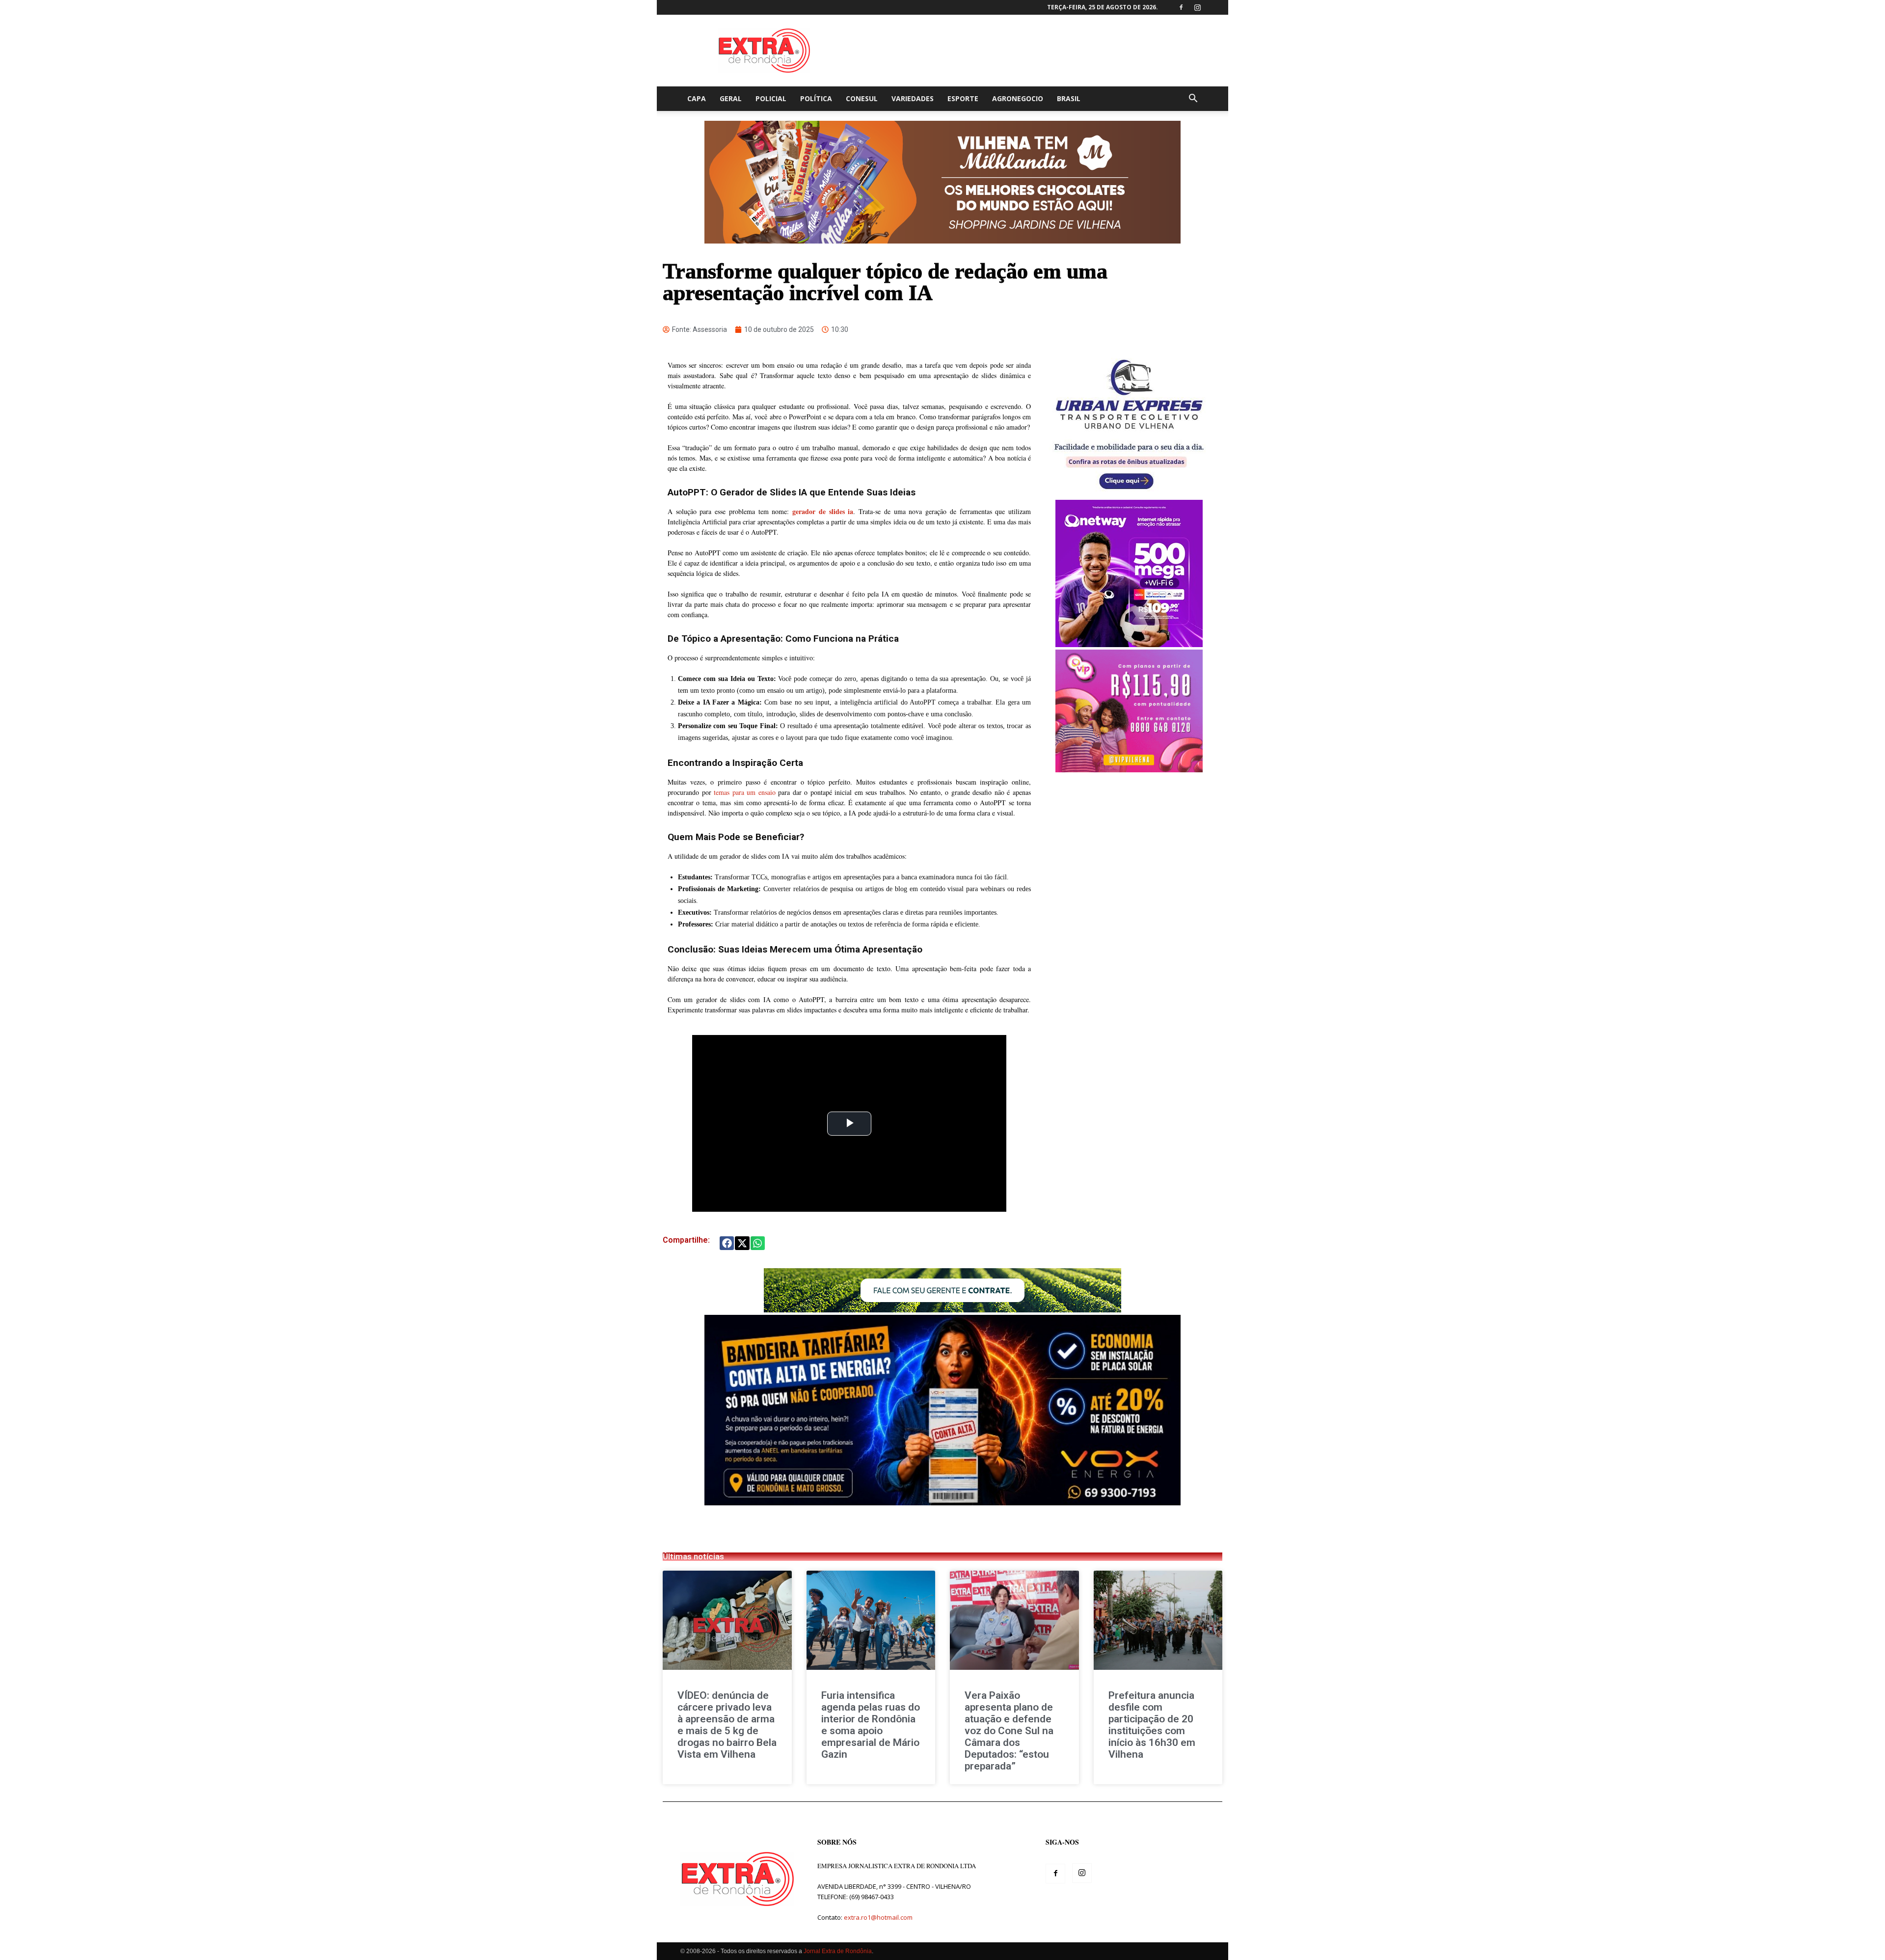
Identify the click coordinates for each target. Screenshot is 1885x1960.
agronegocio (1018, 98)
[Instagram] (1197, 7)
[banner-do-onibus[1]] (1129, 495)
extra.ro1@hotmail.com (878, 1917)
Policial (771, 98)
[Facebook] (1181, 7)
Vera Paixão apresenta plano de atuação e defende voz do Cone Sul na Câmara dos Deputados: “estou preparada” (1009, 1731)
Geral (731, 98)
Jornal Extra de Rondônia (838, 1951)
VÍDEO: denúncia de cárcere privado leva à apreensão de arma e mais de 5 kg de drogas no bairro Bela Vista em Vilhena (727, 1725)
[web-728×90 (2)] (942, 1310)
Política (816, 98)
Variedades (913, 98)
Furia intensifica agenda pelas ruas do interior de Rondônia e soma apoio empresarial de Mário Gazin (871, 1725)
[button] (1193, 99)
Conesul (862, 98)
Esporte (963, 98)
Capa (697, 98)
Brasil (1069, 98)
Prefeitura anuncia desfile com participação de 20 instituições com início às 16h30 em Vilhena (1152, 1725)
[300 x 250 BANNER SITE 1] (1129, 770)
